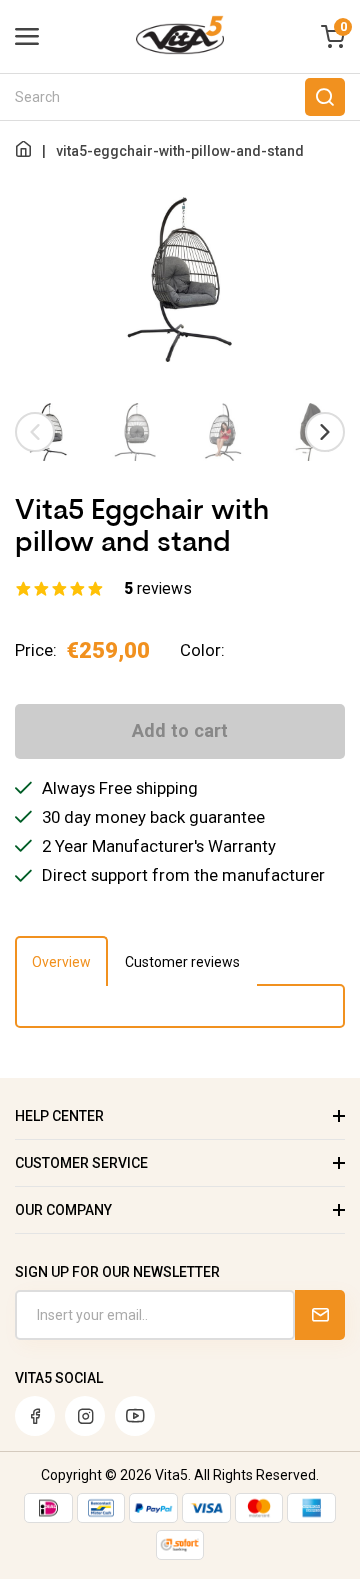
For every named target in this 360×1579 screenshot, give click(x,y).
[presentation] (35, 432)
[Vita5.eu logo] (180, 50)
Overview (61, 962)
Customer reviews (182, 962)
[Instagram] (85, 1416)
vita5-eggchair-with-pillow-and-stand (180, 151)
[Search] (325, 97)
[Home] (23, 150)
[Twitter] (135, 1416)
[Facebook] (35, 1416)
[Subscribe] (320, 1315)
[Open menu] (27, 37)
